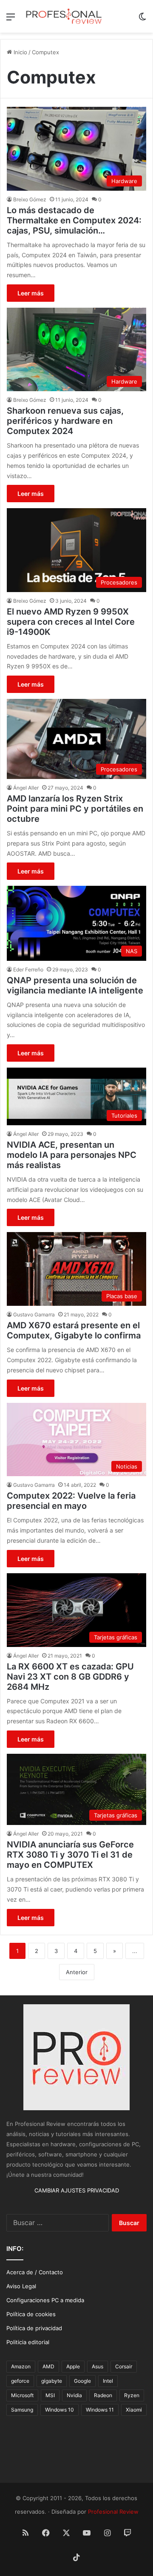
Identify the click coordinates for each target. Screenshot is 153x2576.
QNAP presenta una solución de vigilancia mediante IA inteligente (75, 985)
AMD (48, 2366)
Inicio (20, 52)
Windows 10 (59, 2410)
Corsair (124, 2366)
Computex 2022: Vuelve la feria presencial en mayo (71, 1501)
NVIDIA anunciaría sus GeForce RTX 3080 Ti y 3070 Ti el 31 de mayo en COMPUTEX (70, 1855)
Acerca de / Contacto (35, 2272)
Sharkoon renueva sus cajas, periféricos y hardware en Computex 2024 (65, 421)
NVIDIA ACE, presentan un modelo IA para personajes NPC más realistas (72, 1155)
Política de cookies (31, 2314)
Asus (98, 2366)
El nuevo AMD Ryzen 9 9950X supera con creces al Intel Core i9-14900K (71, 622)
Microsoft (22, 2395)
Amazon (21, 2366)
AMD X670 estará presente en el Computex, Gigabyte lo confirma (74, 1330)
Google (82, 2381)
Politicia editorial (28, 2342)
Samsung (22, 2410)
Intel (108, 2381)
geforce (20, 2381)
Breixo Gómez (30, 199)
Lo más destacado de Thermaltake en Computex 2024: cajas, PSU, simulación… (74, 220)
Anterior (77, 1972)
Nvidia (74, 2395)
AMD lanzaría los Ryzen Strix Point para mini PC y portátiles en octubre (75, 809)
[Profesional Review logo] (64, 16)
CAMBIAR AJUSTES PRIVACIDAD (77, 2190)
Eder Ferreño (28, 969)
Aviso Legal (21, 2286)
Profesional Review (113, 2512)
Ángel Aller (26, 788)
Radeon (103, 2395)
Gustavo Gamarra (34, 1314)
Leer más (31, 293)
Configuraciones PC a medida (45, 2300)
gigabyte (52, 2381)
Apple (73, 2366)
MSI (50, 2395)
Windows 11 (100, 2410)
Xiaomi (134, 2410)
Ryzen (132, 2395)
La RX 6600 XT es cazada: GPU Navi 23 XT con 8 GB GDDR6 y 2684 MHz (70, 1677)
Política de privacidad (34, 2328)
